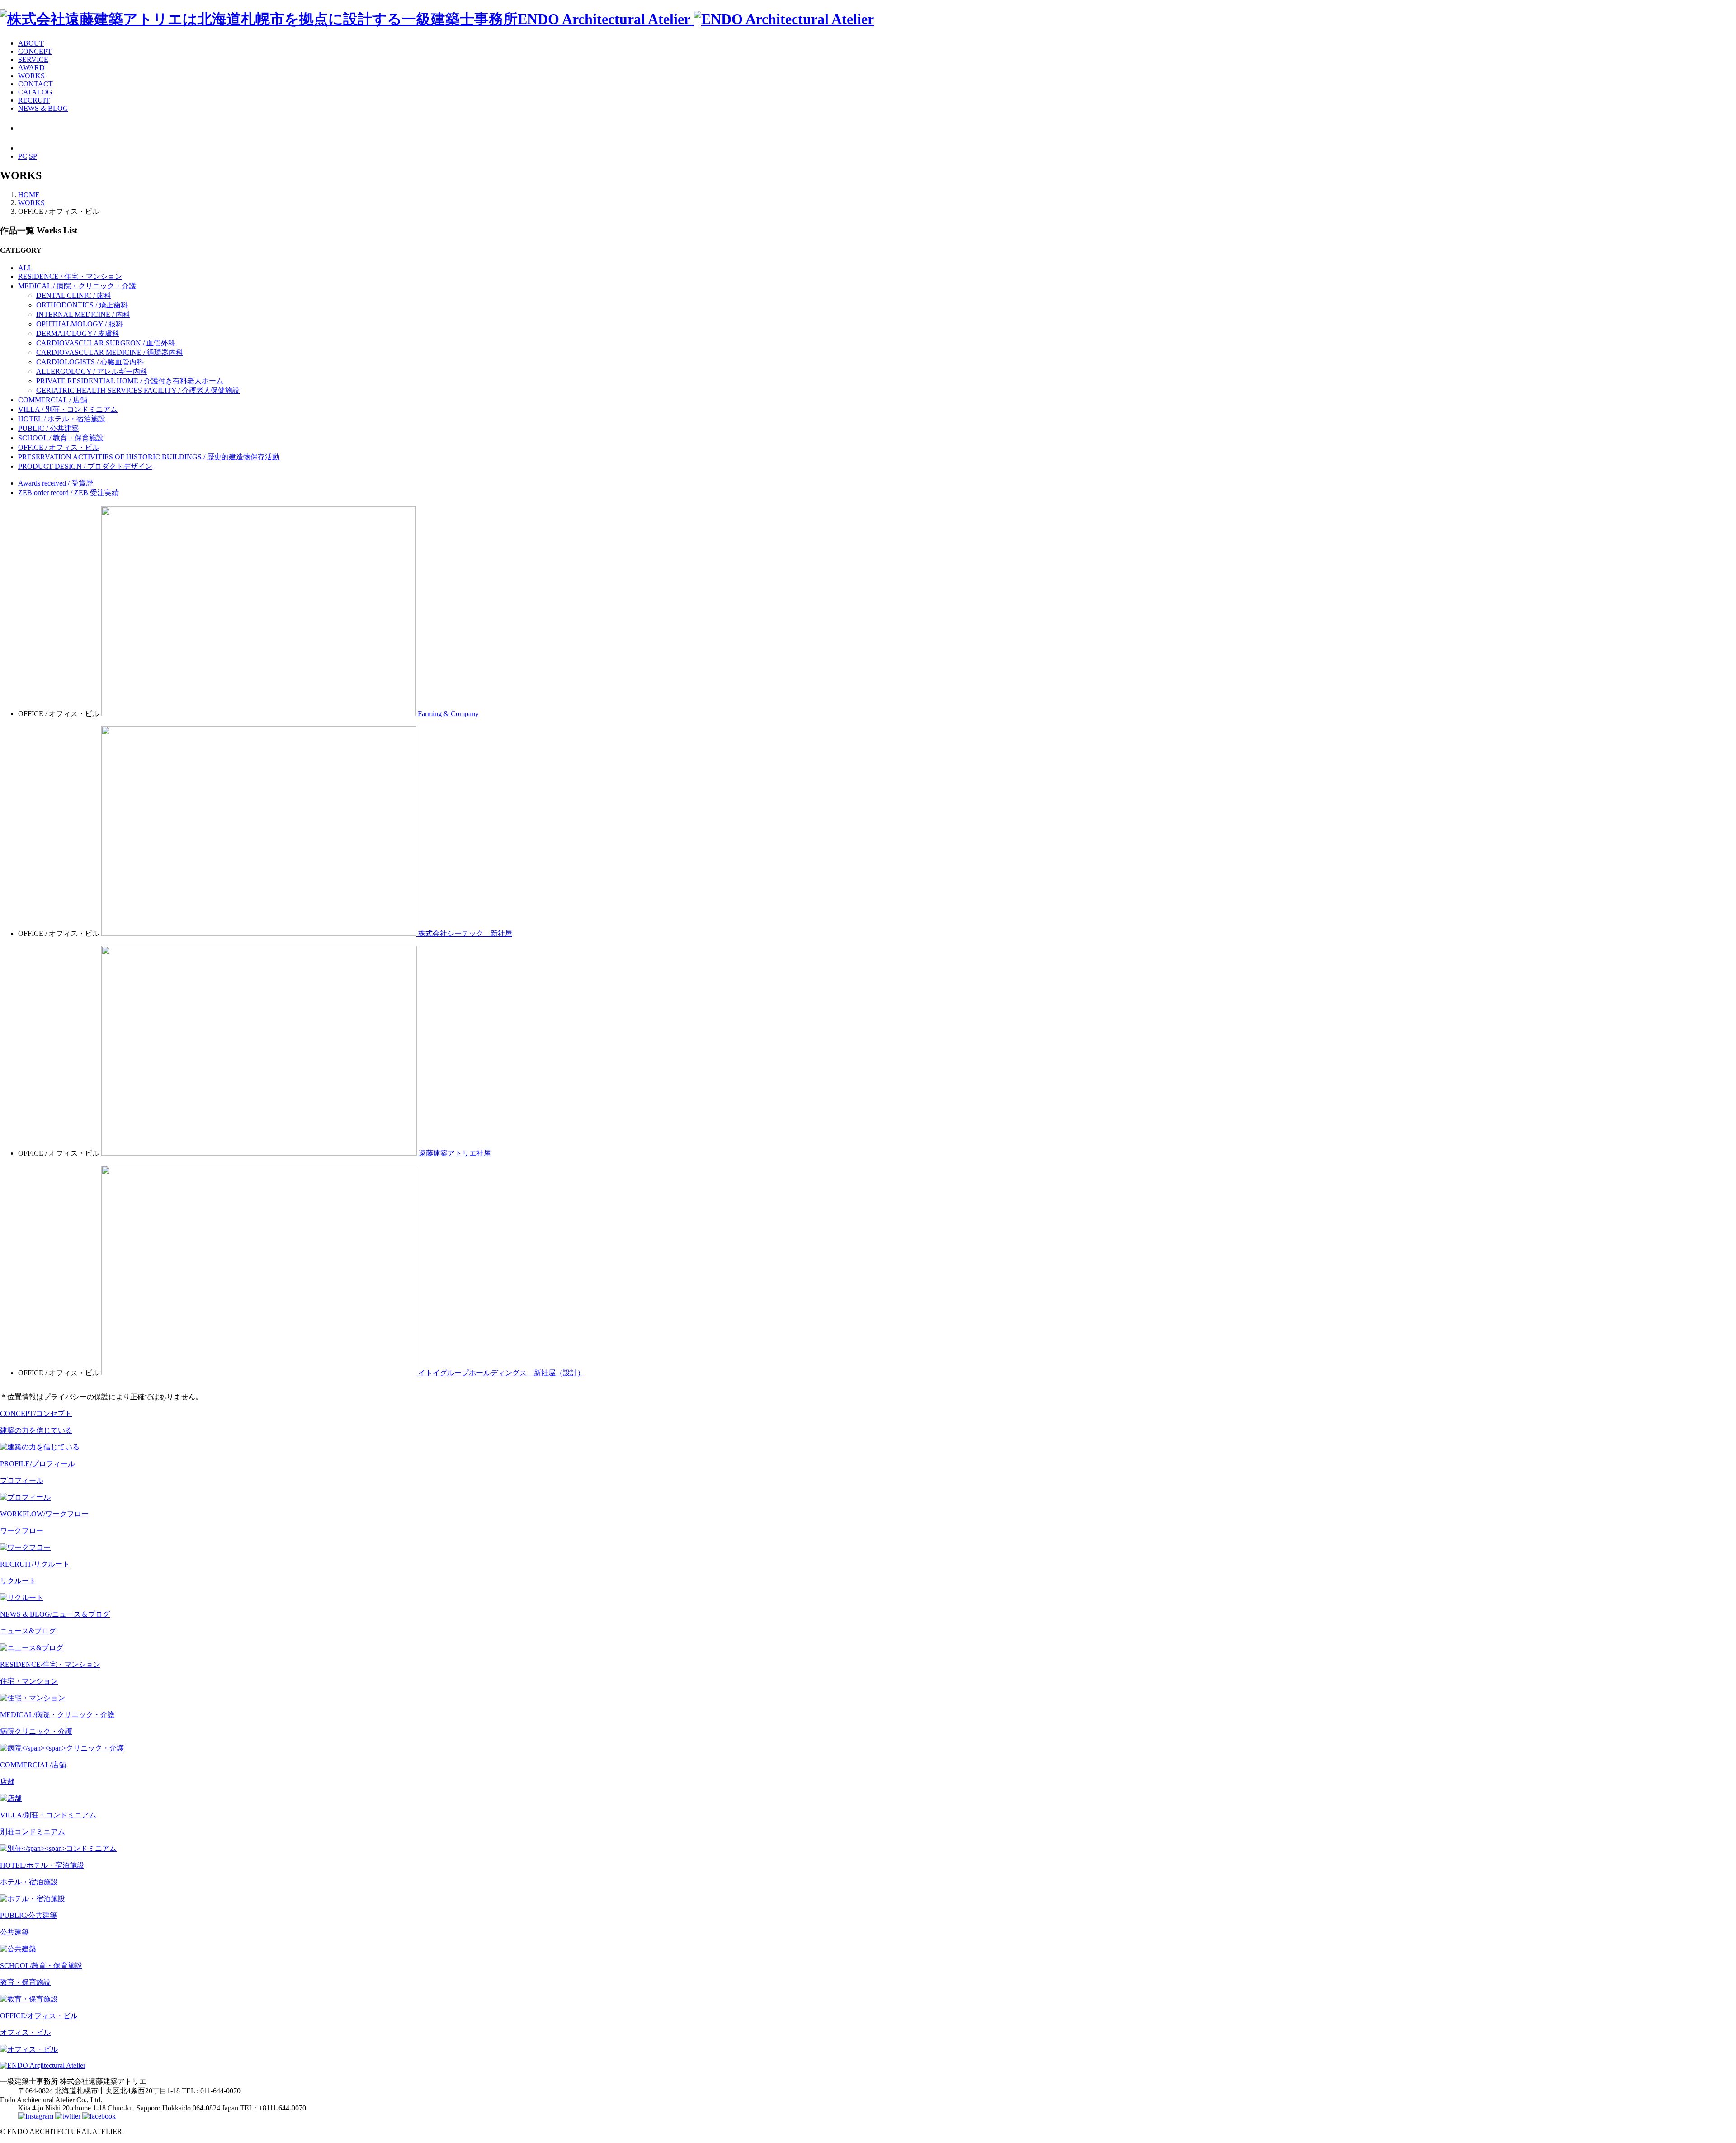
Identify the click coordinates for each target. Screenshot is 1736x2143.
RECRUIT (34, 100)
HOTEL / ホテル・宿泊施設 (62, 419)
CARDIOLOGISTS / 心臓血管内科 (90, 362)
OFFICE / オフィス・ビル (59, 447)
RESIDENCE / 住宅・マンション (70, 276)
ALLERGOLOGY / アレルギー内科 (92, 371)
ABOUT (31, 43)
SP (33, 156)
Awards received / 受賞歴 (56, 483)
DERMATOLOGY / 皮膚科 (78, 333)
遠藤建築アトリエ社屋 (455, 1153)
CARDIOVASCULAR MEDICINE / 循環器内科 (110, 352)
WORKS (31, 76)
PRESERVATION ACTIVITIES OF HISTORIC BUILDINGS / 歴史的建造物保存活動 (149, 457)
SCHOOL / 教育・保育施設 (61, 438)
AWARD (31, 68)
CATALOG (35, 92)
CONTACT (35, 84)
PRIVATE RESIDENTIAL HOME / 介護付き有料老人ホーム (130, 381)
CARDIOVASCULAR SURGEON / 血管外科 (106, 343)
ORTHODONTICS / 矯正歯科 (82, 305)
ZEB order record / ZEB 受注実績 (68, 493)
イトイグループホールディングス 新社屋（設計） (501, 1373)
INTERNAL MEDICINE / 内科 (83, 314)
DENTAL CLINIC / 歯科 (74, 295)
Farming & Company (448, 714)
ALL (25, 268)
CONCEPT (35, 51)
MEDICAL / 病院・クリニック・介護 (77, 286)
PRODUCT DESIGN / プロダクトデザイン (85, 466)
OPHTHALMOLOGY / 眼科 (80, 324)
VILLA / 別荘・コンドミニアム (68, 409)
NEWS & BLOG (43, 108)
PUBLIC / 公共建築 (48, 428)
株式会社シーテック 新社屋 (465, 933)
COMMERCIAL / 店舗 (53, 400)
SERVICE (33, 59)
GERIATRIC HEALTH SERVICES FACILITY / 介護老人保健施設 (138, 390)
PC (23, 156)
